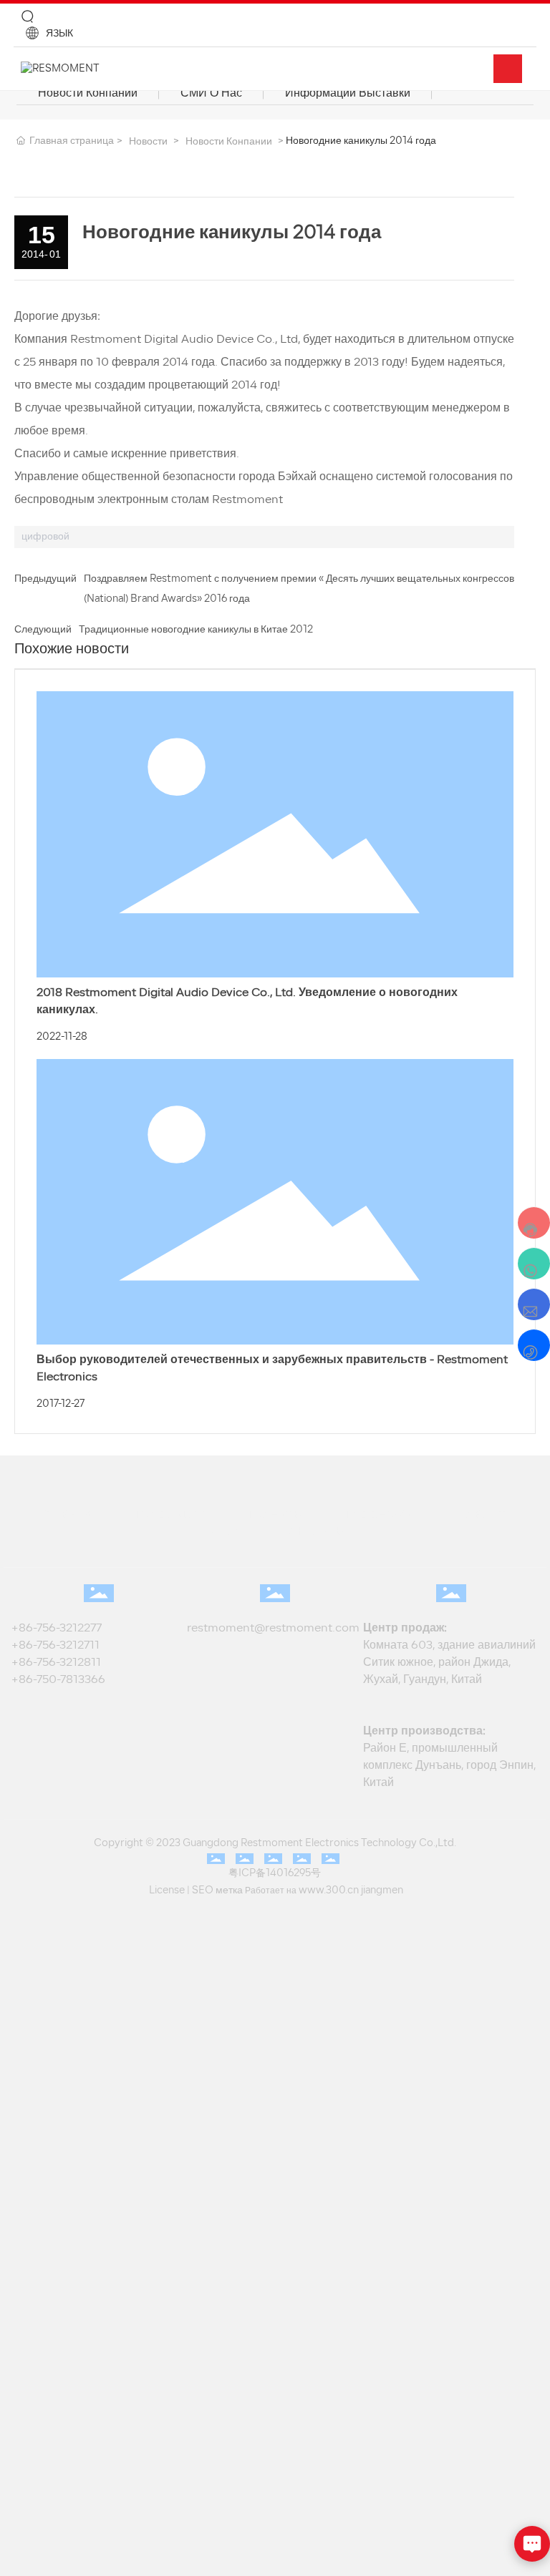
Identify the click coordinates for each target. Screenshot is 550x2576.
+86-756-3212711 (58, 1646)
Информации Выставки (282, 93)
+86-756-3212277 (59, 1629)
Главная (65, 1515)
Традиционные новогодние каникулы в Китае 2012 (196, 630)
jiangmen (371, 1890)
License (178, 1890)
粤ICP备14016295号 (275, 1874)
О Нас (223, 1531)
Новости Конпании (74, 93)
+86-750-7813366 (58, 1680)
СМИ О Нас (173, 93)
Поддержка (380, 1515)
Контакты (313, 1531)
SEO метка (222, 1890)
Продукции (168, 1515)
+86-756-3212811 (56, 1663)
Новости (148, 142)
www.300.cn (325, 1890)
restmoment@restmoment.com (273, 1629)
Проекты (274, 1515)
